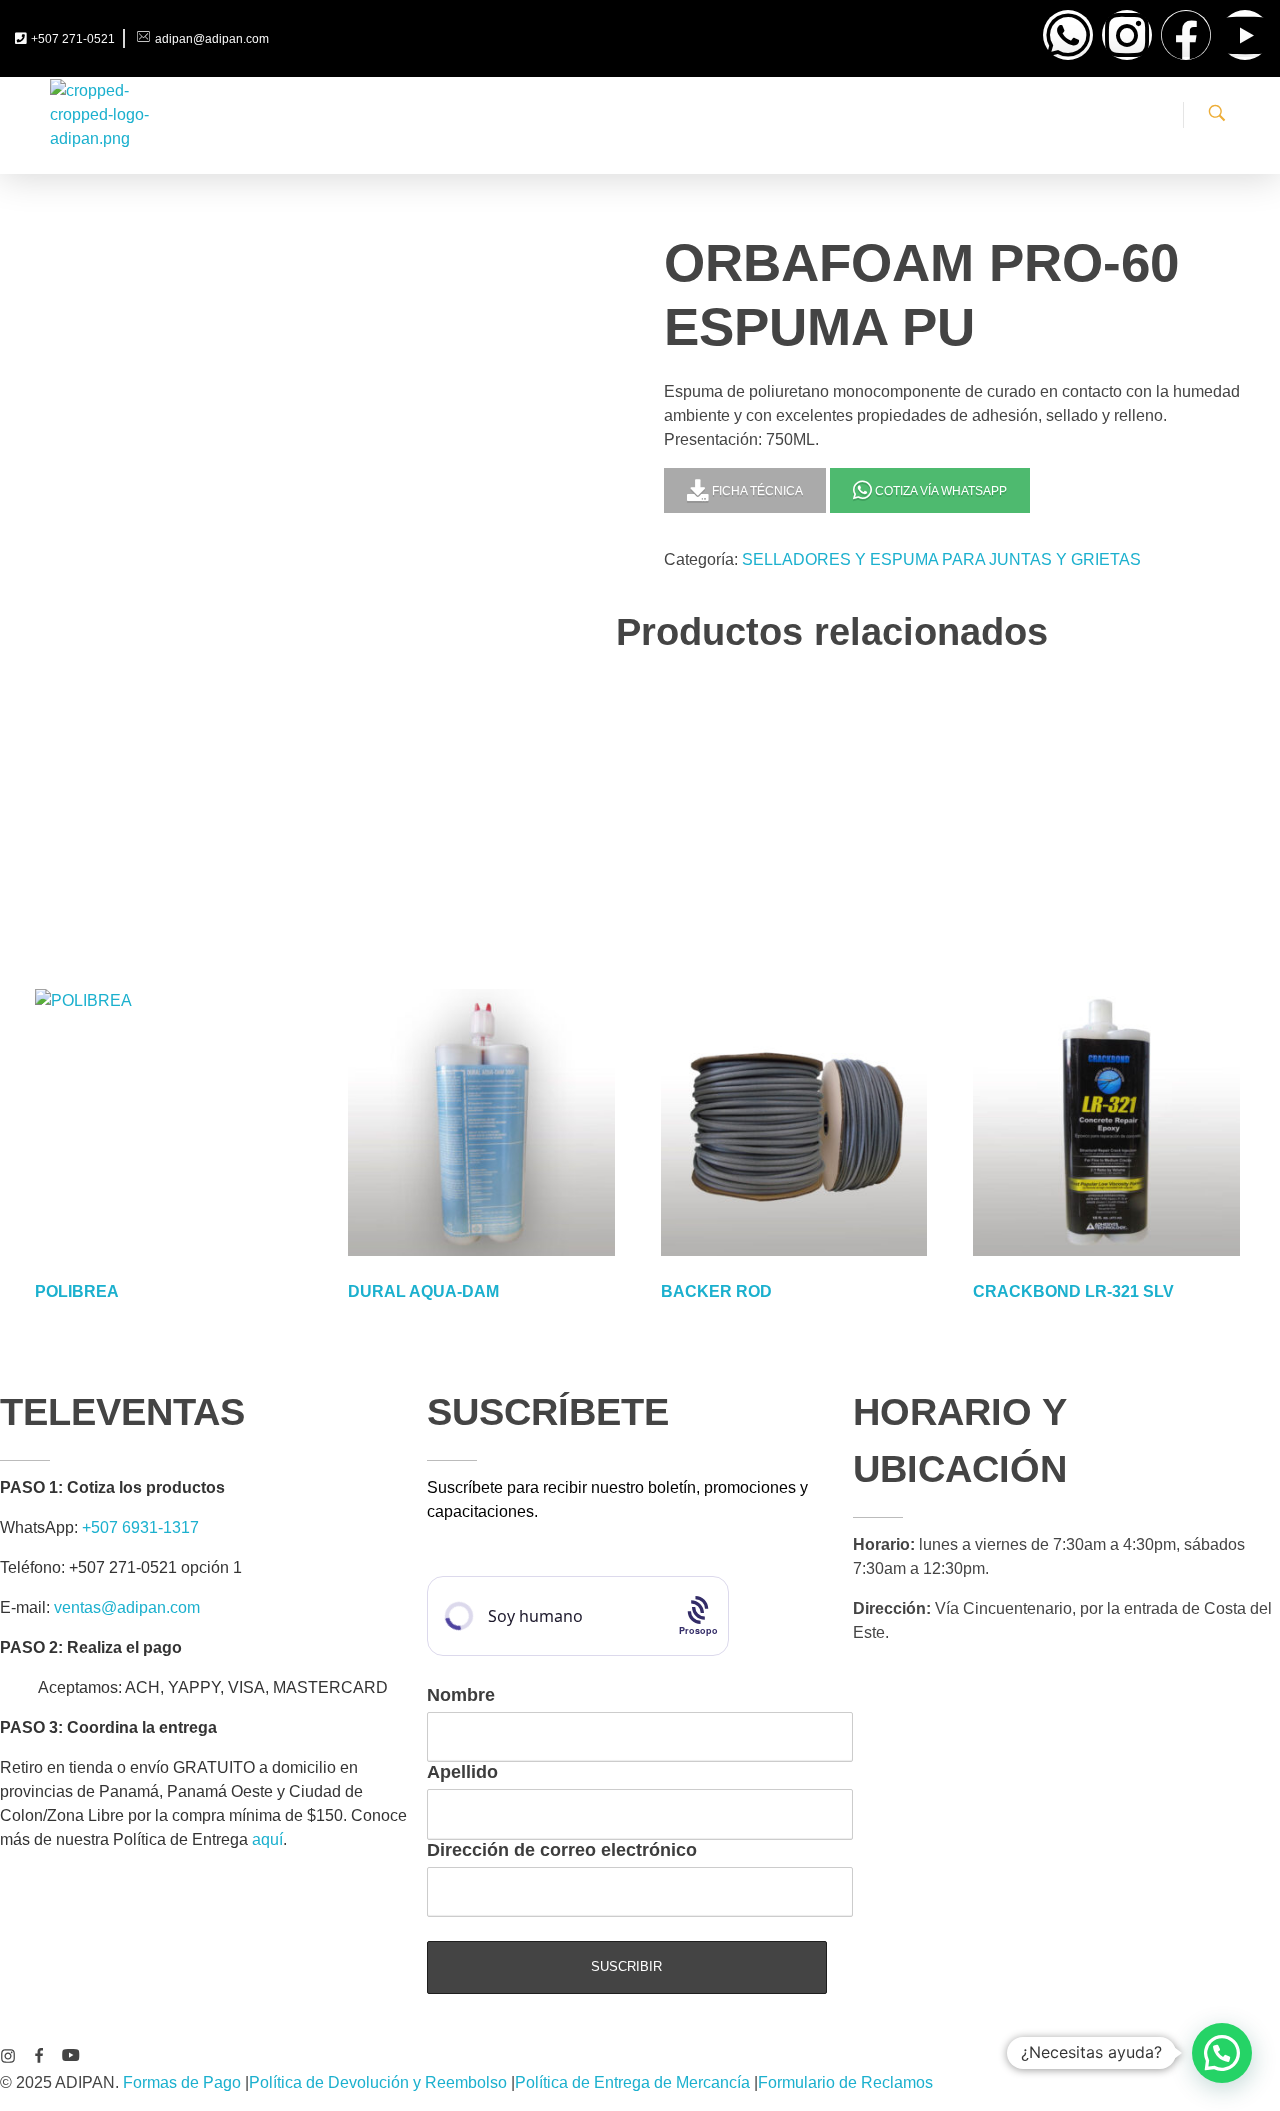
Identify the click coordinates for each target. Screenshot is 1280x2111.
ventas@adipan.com (127, 1607)
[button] (1222, 2053)
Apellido (462, 1772)
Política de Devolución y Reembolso (378, 2082)
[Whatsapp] (1068, 35)
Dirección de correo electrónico (562, 1850)
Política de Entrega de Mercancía (632, 2082)
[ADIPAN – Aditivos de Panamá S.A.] (100, 115)
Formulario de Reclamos (845, 2082)
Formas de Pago (182, 2082)
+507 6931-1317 (140, 1527)
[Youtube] (1245, 35)
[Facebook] (1186, 35)
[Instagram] (1127, 35)
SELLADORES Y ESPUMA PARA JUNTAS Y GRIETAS (941, 559)
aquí (267, 1839)
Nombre (461, 1695)
